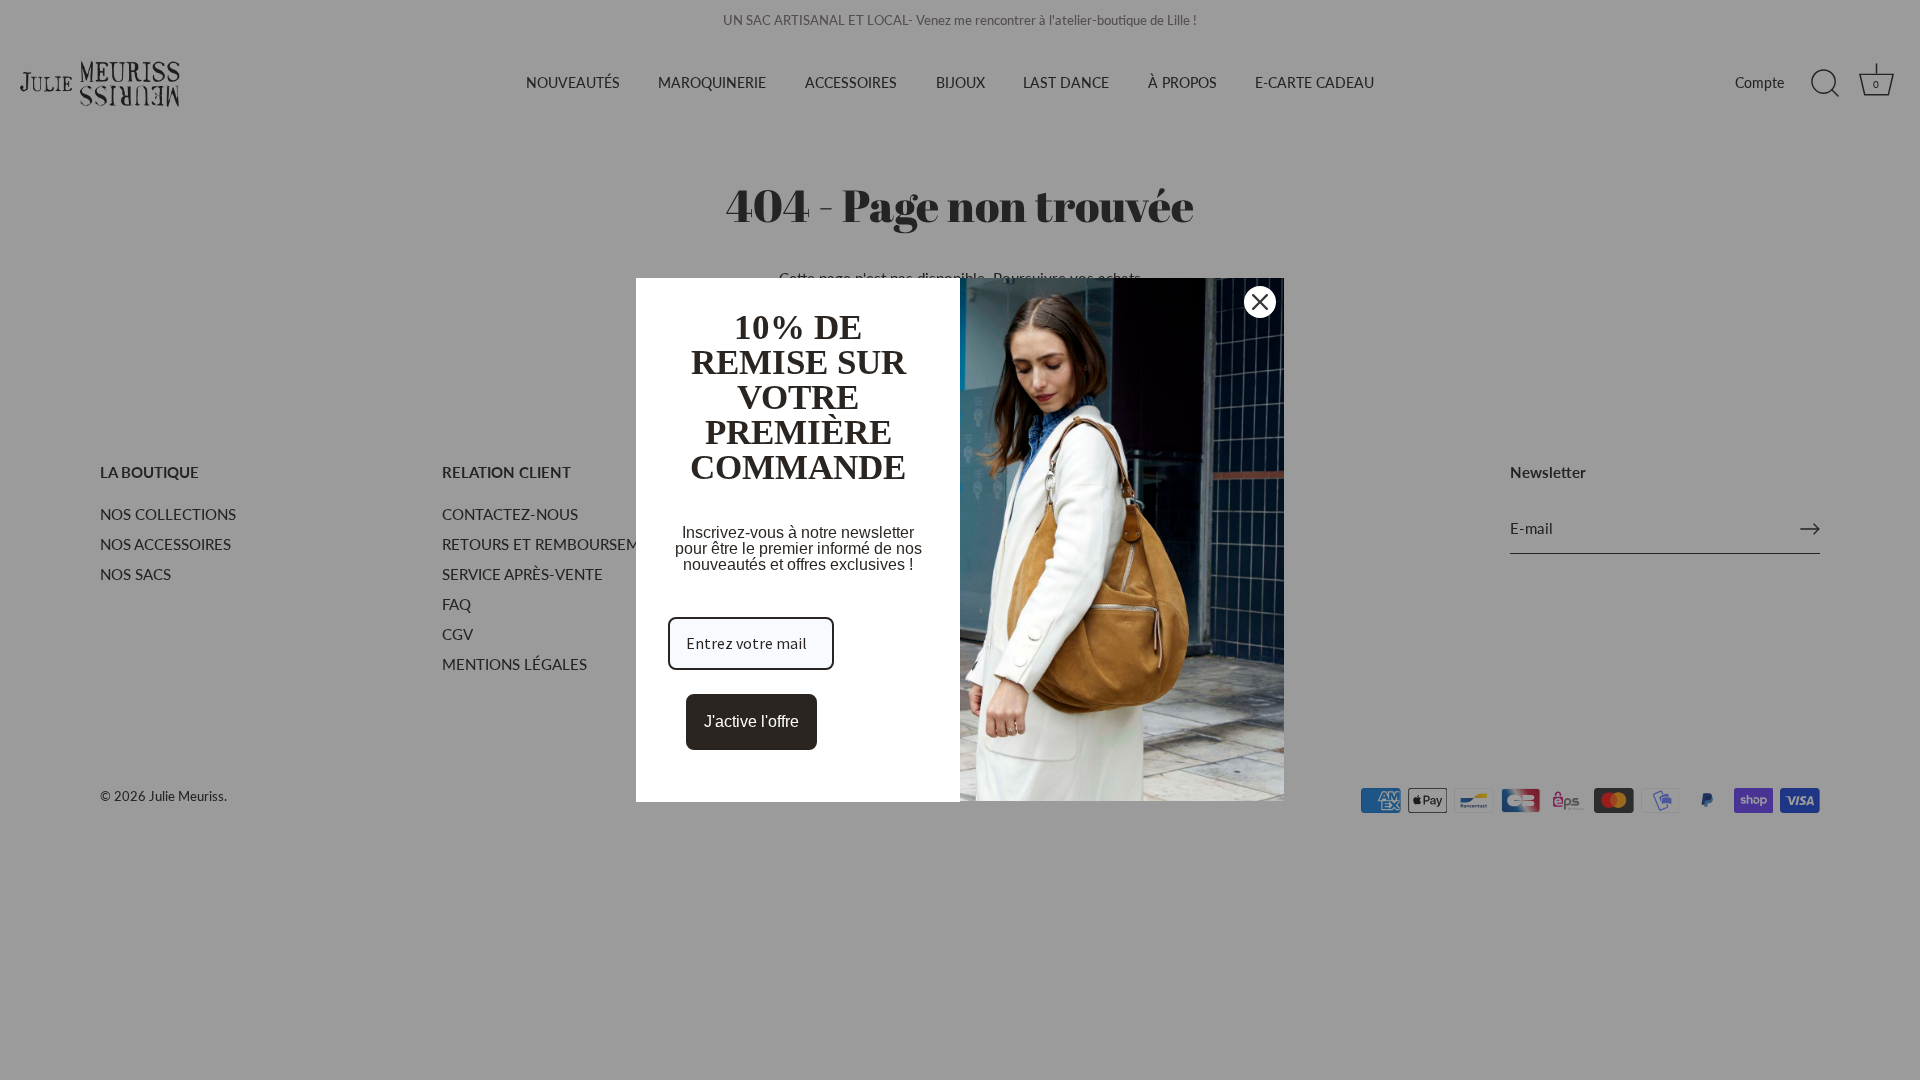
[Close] (1260, 302)
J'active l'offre (751, 721)
